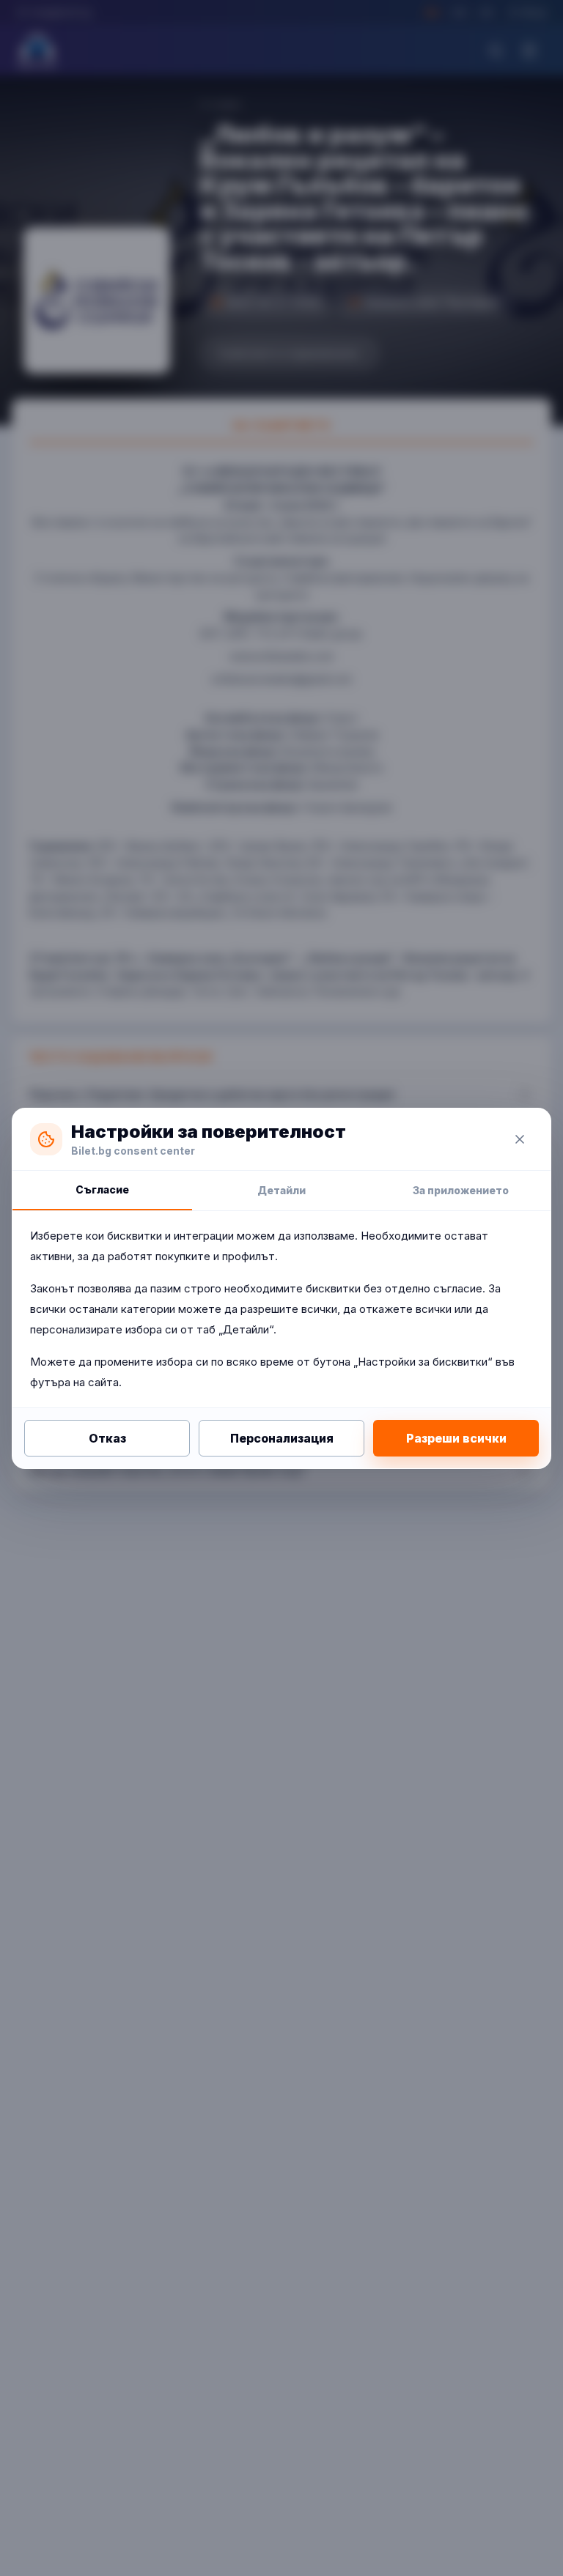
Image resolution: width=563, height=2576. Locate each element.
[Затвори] (520, 1139)
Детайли (281, 1190)
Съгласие (102, 1189)
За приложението (461, 1190)
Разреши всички (456, 1438)
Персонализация (282, 1438)
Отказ (107, 1438)
